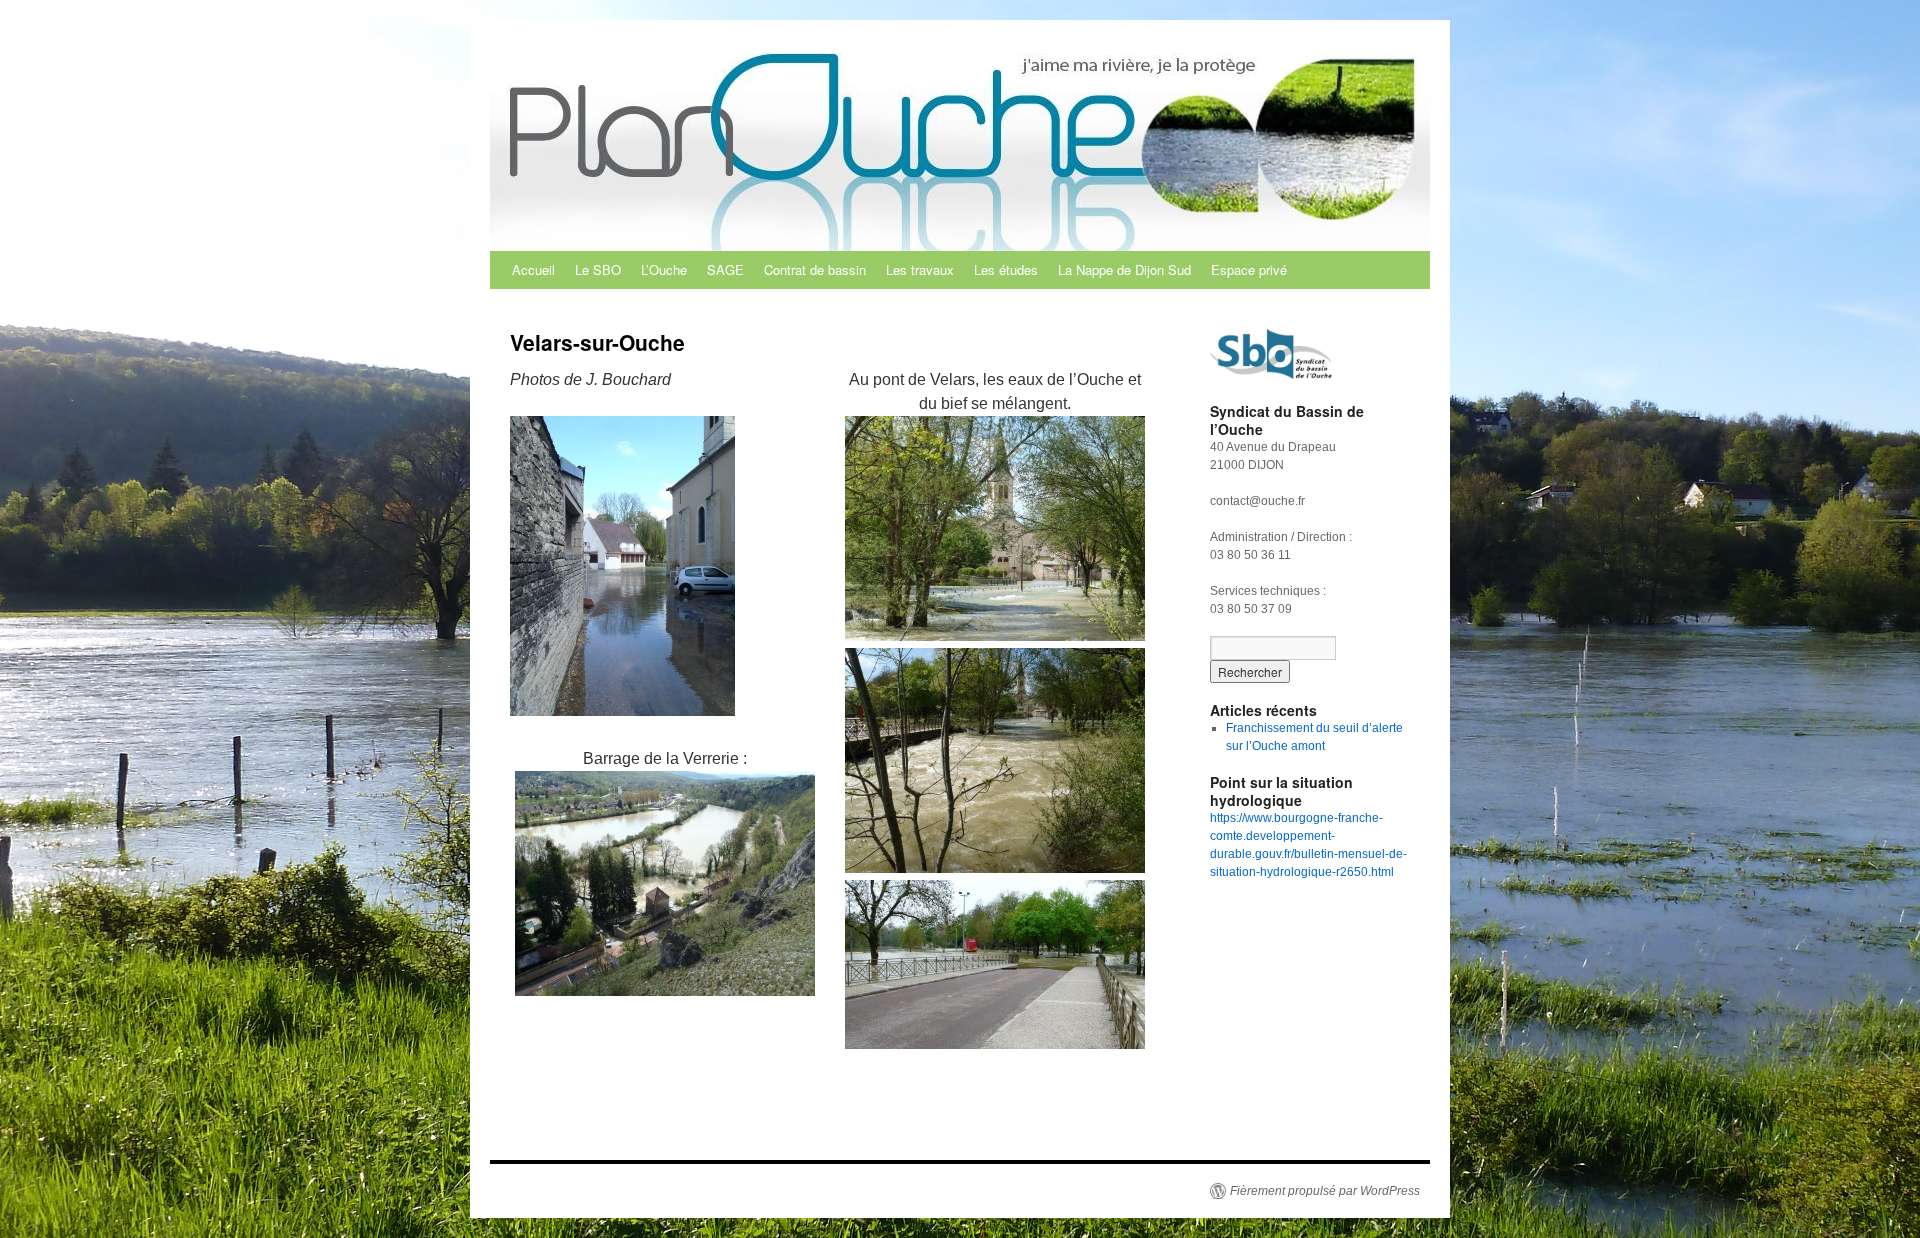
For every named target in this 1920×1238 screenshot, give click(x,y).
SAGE (725, 269)
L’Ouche (664, 269)
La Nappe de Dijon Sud (1124, 269)
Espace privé (1249, 269)
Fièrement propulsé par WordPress (1325, 1191)
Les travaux (920, 269)
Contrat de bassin (815, 269)
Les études (1006, 269)
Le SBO (598, 269)
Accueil (533, 269)
